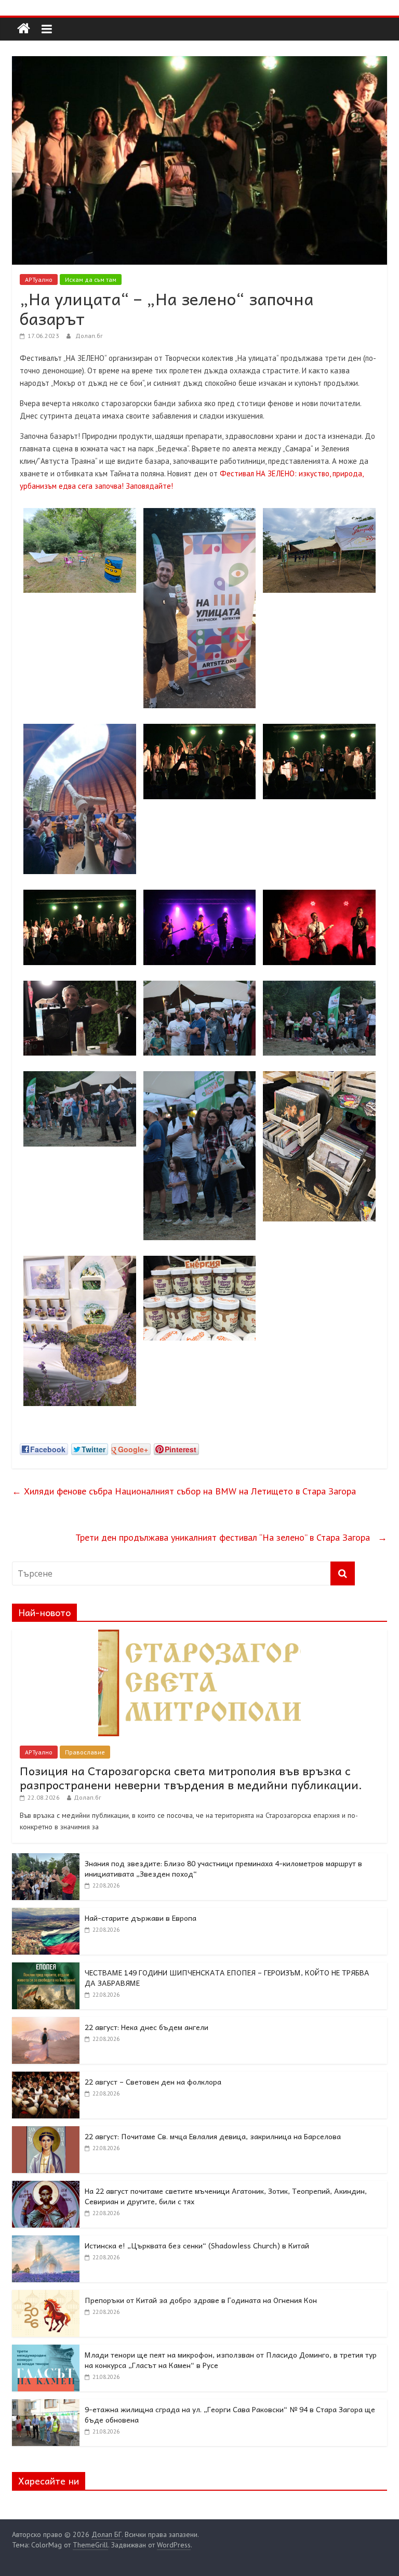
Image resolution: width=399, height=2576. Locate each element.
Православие (85, 1752)
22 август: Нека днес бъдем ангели (147, 2027)
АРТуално (39, 279)
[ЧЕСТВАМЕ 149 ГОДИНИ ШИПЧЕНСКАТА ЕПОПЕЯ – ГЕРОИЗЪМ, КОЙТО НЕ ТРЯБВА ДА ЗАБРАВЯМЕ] (46, 1968)
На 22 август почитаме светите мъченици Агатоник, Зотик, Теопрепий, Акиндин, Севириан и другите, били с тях (226, 2196)
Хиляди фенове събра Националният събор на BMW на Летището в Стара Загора (185, 1491)
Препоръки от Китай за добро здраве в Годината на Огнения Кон (201, 2300)
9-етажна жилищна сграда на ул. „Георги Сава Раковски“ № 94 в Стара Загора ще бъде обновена (230, 2414)
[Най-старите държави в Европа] (46, 1914)
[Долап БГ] (24, 29)
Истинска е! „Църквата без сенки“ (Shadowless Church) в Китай (197, 2245)
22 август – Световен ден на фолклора (153, 2081)
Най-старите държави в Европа (141, 1918)
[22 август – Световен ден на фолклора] (46, 2077)
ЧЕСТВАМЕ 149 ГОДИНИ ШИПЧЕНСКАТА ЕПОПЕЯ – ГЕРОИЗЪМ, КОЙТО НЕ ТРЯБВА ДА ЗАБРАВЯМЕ (227, 1977)
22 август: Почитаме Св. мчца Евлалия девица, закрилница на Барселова (213, 2136)
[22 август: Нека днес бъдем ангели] (46, 2023)
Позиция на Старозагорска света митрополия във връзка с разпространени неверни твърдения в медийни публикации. (191, 1777)
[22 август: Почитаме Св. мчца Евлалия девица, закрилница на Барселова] (46, 2132)
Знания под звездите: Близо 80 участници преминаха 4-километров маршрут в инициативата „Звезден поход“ (223, 1868)
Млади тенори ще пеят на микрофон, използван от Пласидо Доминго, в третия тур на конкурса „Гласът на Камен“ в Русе (231, 2360)
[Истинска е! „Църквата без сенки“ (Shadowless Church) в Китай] (46, 2241)
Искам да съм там (91, 279)
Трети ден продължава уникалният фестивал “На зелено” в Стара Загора (231, 1537)
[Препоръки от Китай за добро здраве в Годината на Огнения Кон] (46, 2296)
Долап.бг (89, 336)
